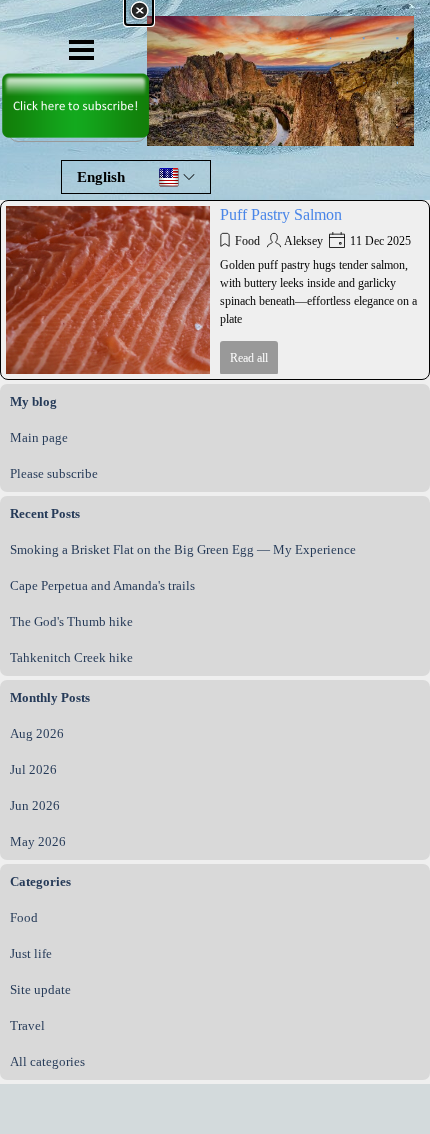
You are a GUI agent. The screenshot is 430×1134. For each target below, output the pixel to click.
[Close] (139, 11)
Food (247, 241)
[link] (75, 70)
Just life (31, 953)
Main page (39, 437)
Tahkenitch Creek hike (71, 657)
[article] (215, 290)
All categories (47, 1061)
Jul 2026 (33, 769)
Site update (40, 989)
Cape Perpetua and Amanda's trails (102, 585)
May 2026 (38, 841)
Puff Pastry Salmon (281, 214)
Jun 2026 (35, 805)
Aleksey (303, 241)
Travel (27, 1025)
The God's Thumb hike (71, 621)
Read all (249, 358)
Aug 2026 (37, 733)
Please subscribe (54, 473)
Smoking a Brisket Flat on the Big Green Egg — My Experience (183, 549)
